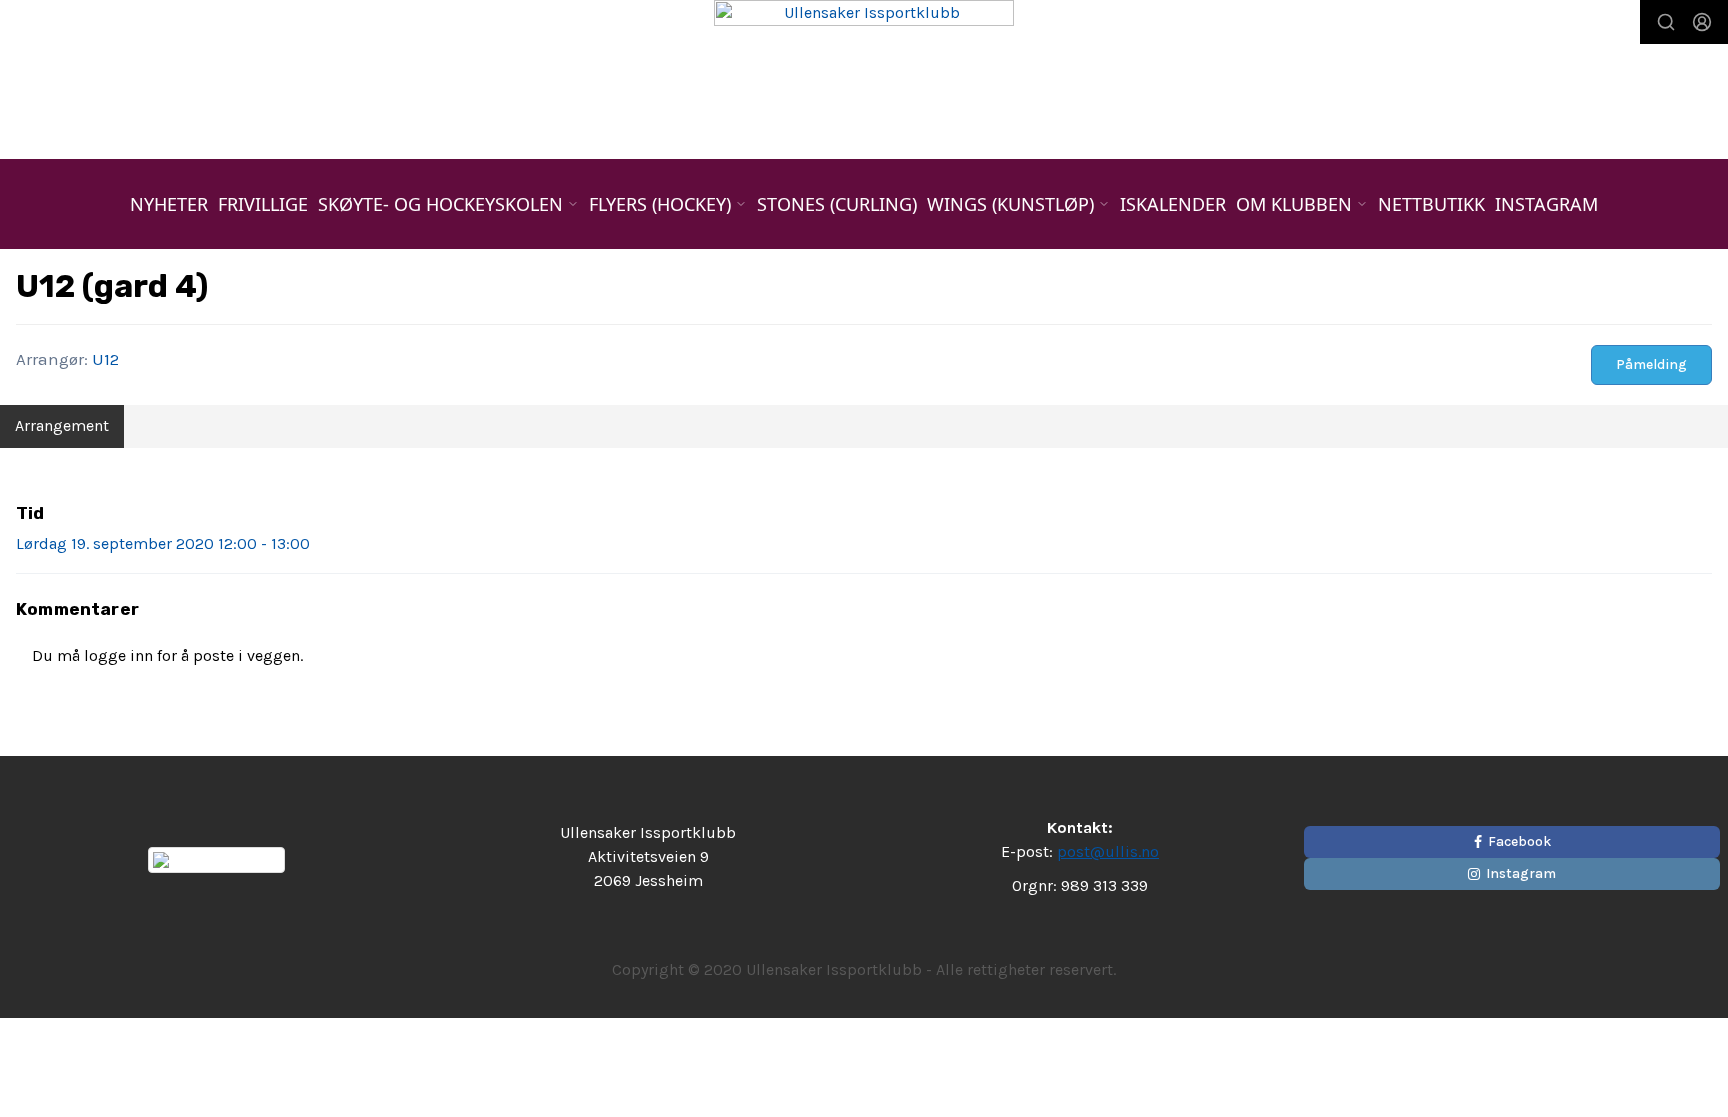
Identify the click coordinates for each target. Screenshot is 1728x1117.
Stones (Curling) (837, 204)
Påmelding (1651, 364)
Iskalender (1173, 204)
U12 (105, 359)
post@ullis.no (1108, 851)
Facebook (1519, 841)
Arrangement (62, 425)
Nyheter (169, 204)
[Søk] (1666, 22)
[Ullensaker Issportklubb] (864, 64)
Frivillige (263, 204)
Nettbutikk (1431, 204)
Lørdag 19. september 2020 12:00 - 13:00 (163, 543)
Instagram (1546, 204)
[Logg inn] (1702, 22)
